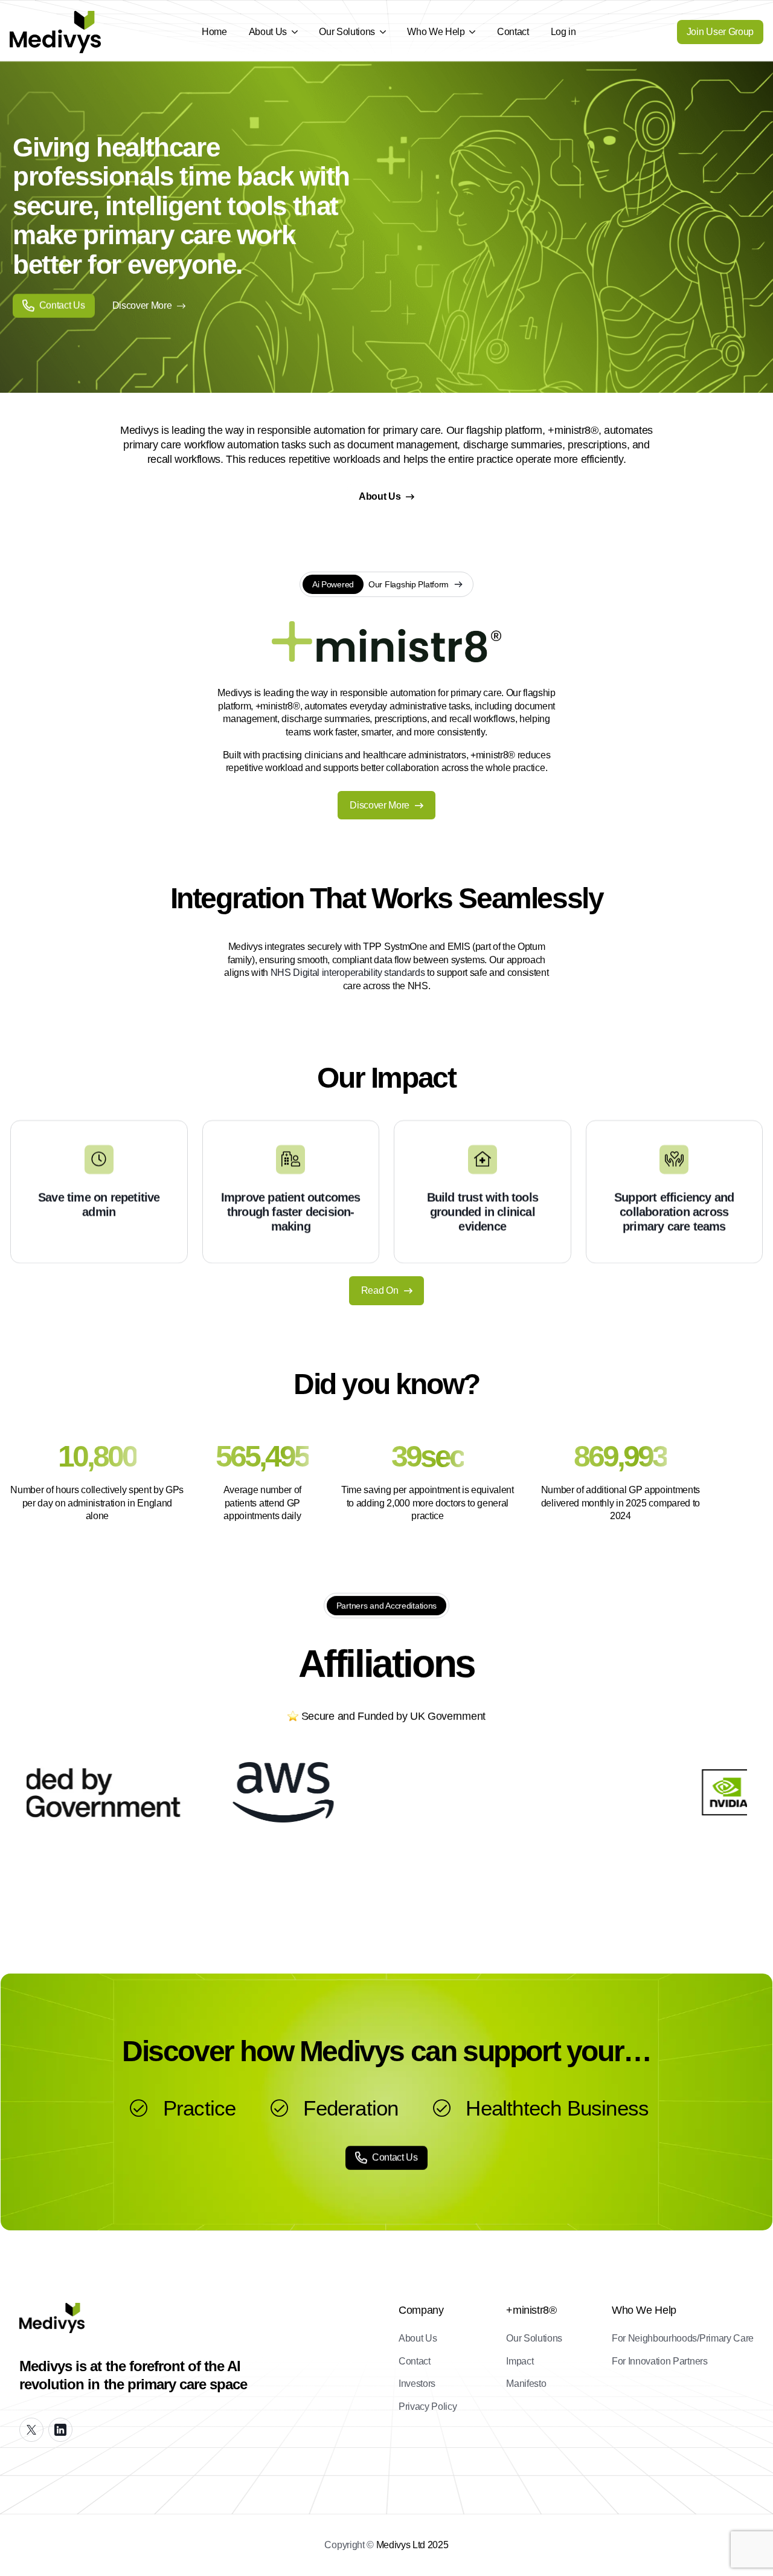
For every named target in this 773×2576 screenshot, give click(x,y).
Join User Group (720, 32)
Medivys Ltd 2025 (412, 2545)
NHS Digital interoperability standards (348, 973)
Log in (563, 32)
